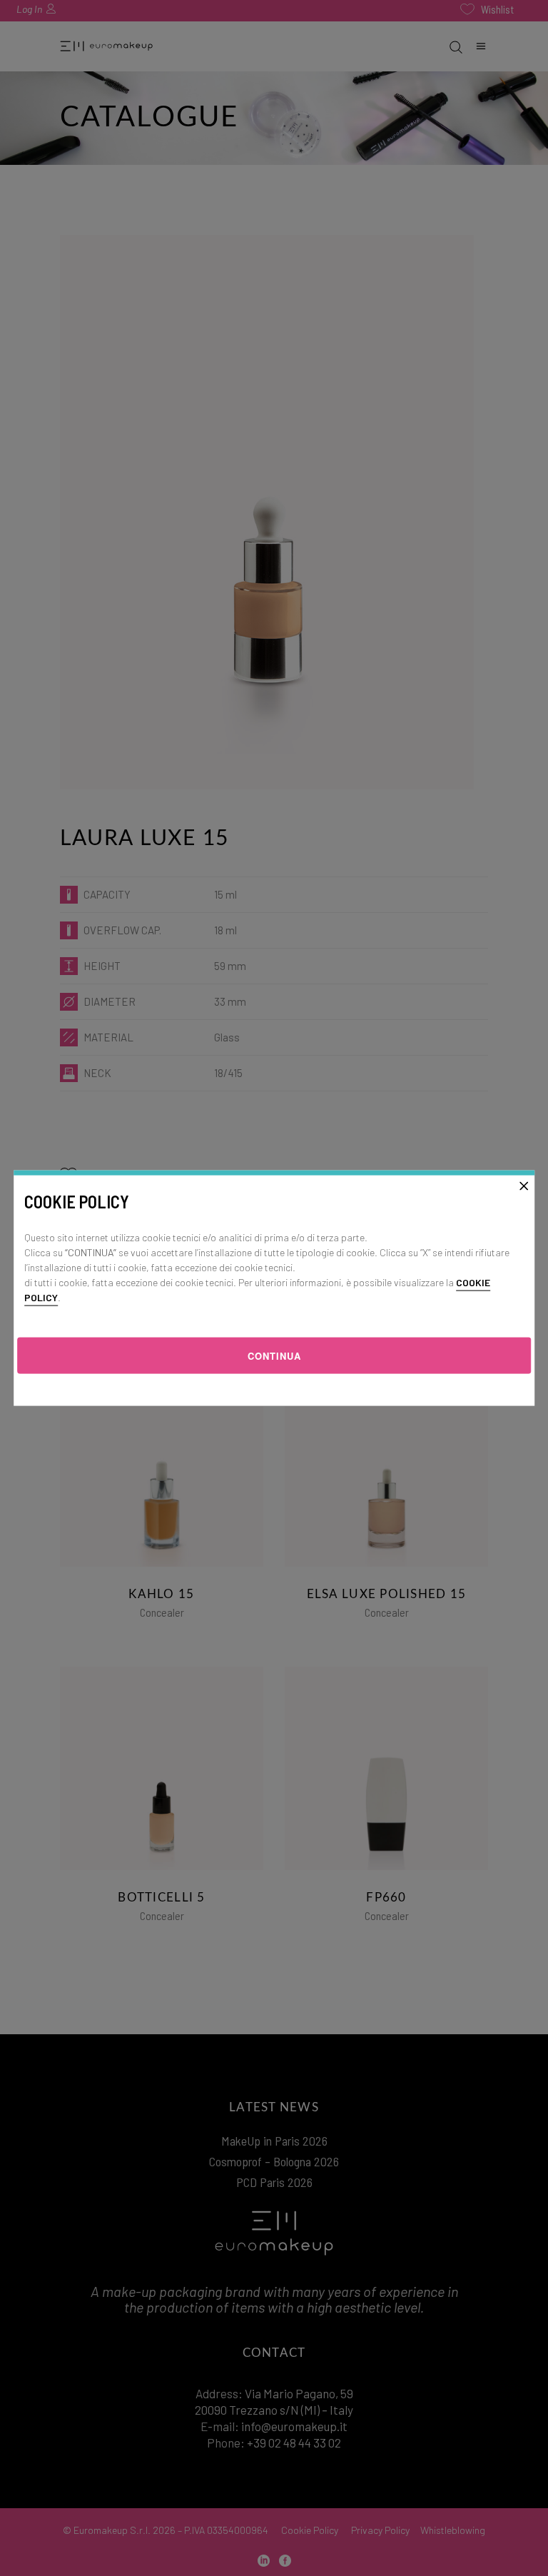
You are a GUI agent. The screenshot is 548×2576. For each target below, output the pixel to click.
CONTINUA (274, 1356)
